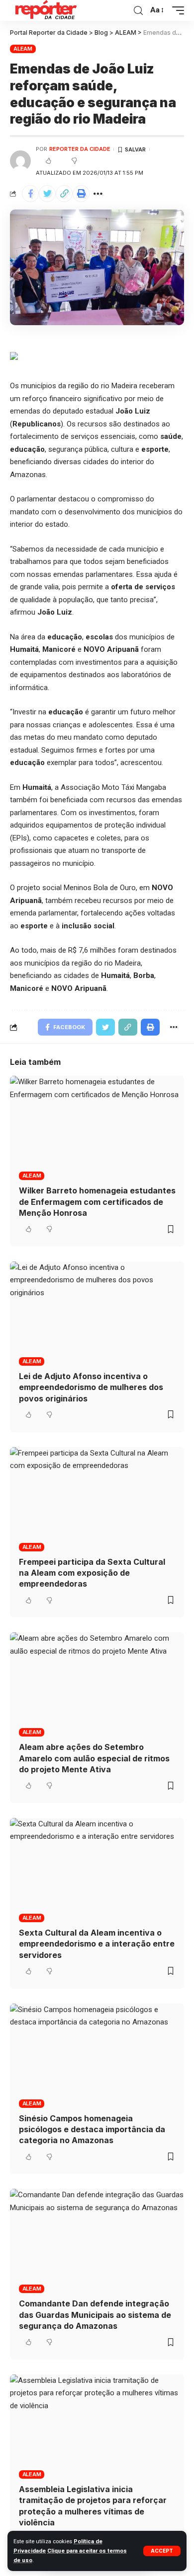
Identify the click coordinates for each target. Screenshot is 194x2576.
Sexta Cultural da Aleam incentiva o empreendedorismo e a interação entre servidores (97, 1944)
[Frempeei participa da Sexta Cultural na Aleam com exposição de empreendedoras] (97, 1499)
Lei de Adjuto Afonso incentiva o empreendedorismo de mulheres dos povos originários (91, 1387)
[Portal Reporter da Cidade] (45, 10)
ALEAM (23, 49)
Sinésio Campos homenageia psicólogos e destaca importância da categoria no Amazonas (92, 2129)
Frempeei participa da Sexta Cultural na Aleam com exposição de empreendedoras (92, 1573)
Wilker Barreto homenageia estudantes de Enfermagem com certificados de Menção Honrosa (97, 1202)
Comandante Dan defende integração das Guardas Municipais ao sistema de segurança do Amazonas (95, 2315)
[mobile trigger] (176, 10)
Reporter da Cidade (80, 149)
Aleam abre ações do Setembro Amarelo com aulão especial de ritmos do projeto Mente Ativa (94, 1758)
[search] (138, 11)
